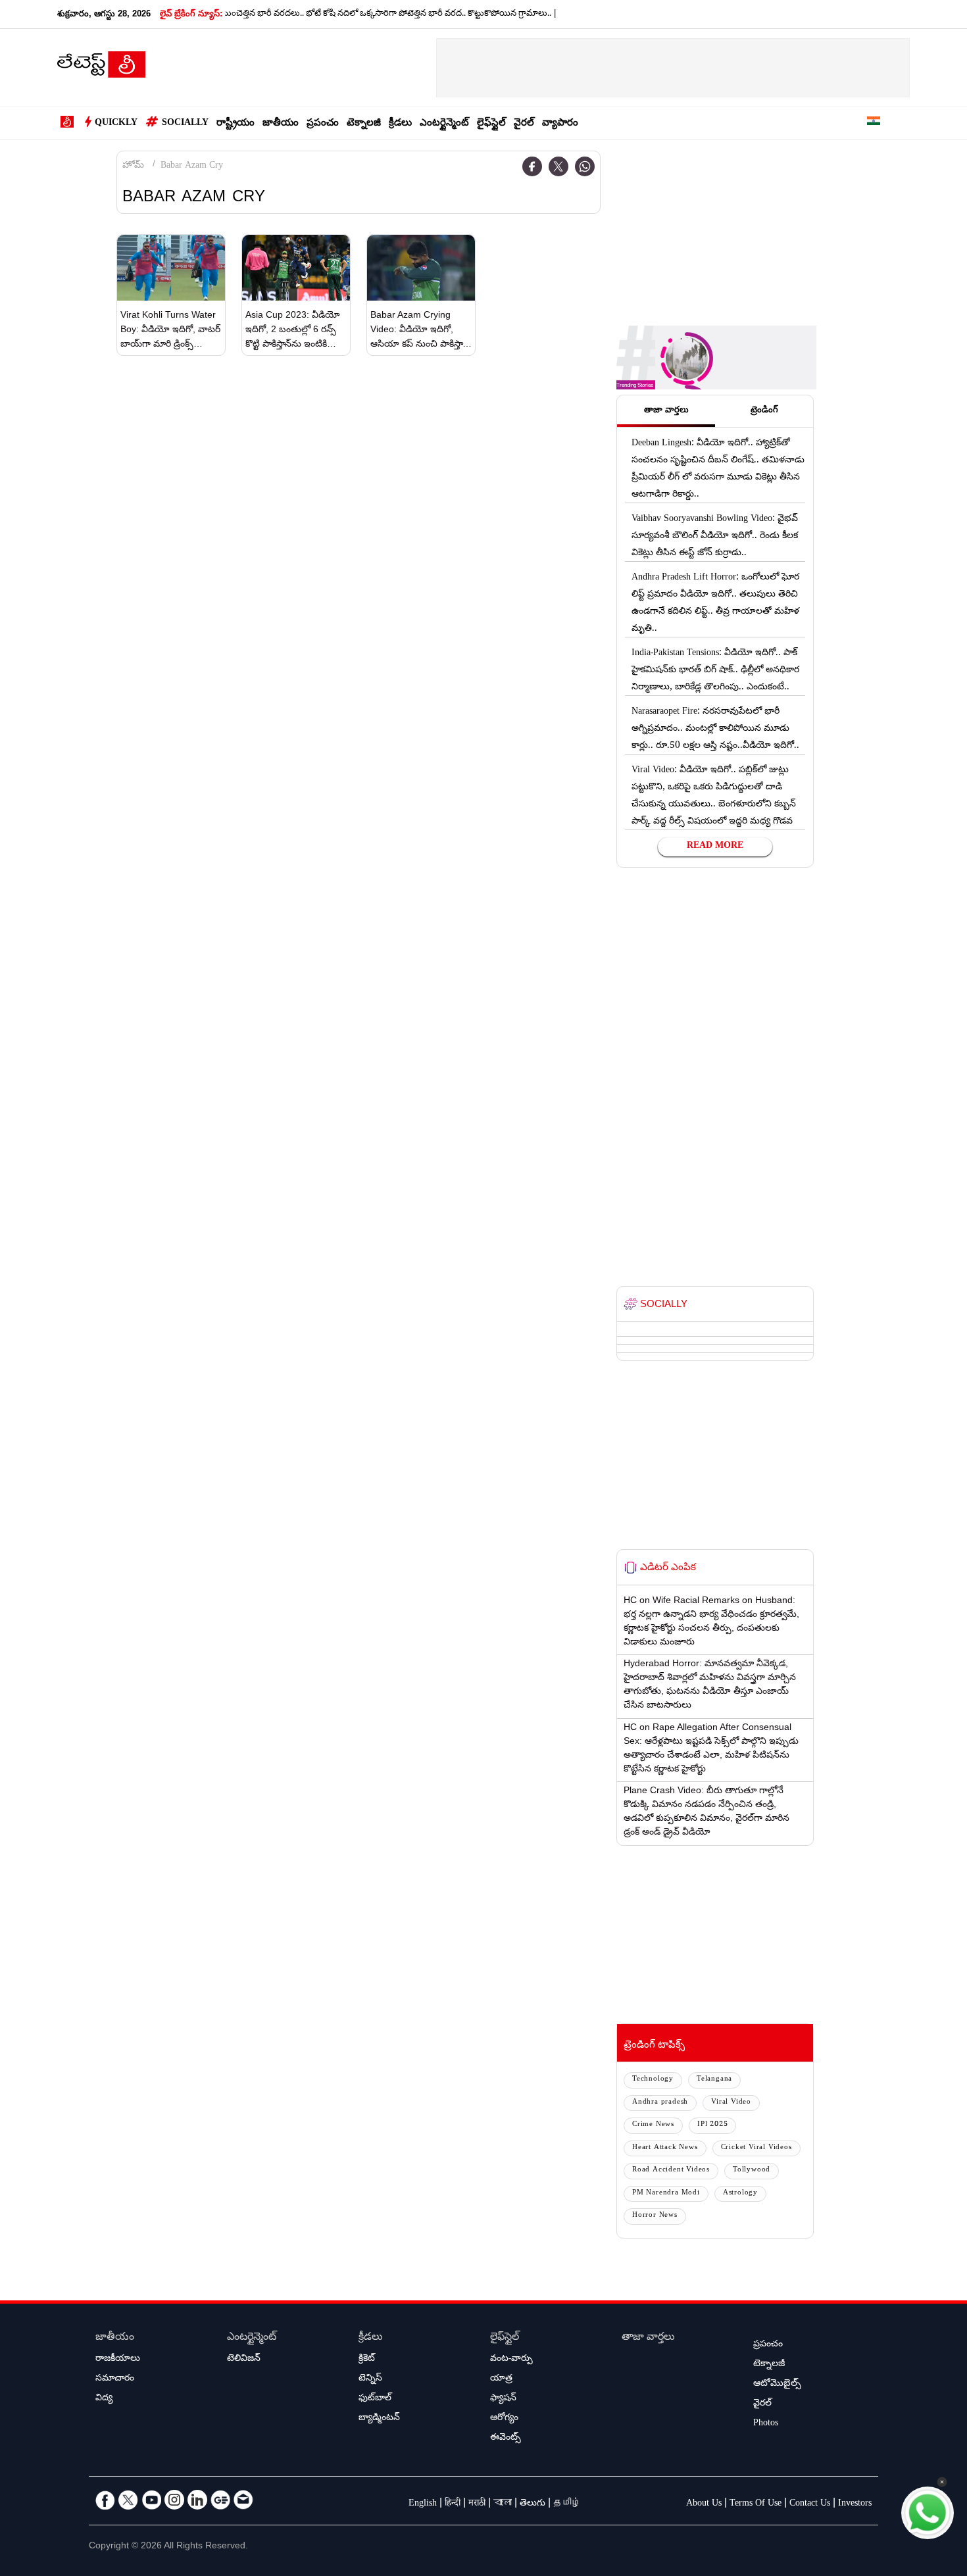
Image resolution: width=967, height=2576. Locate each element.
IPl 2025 (712, 2125)
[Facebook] (532, 166)
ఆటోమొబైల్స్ (777, 2385)
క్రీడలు (400, 124)
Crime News (653, 2125)
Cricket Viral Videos (756, 2148)
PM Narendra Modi (666, 2193)
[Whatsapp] (585, 166)
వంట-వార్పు (511, 2360)
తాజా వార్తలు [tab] (666, 411)
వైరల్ (524, 124)
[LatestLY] (101, 68)
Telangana (714, 2080)
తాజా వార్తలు (648, 2338)
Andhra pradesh (660, 2103)
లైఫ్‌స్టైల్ (491, 124)
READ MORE (715, 847)
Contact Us (810, 2504)
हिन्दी (453, 2504)
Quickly (116, 124)
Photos (766, 2424)
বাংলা (503, 2504)
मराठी (477, 2504)
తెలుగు (533, 2504)
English (423, 2504)
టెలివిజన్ (244, 2360)
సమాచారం (115, 2379)
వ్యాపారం (560, 124)
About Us (704, 2504)
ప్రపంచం (323, 124)
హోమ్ (133, 166)
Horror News (655, 2216)
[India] (874, 123)
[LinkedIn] (197, 2500)
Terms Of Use (756, 2504)
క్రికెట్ (367, 2360)
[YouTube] (151, 2500)
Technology (653, 2080)
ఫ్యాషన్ (503, 2399)
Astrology (740, 2193)
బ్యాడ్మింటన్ (379, 2419)
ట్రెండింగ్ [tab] (764, 411)
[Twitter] (558, 166)
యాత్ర (501, 2379)
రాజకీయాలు (118, 2360)
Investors (855, 2504)
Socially (185, 124)
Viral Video (731, 2103)
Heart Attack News (665, 2148)
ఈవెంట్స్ (506, 2439)
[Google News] (220, 2500)
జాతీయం (281, 124)
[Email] (243, 2500)
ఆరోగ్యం (504, 2419)
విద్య (104, 2399)
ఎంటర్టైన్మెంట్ (444, 124)
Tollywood (752, 2170)
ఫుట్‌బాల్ (375, 2399)
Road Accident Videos (671, 2170)
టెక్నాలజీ (364, 124)
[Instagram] (174, 2500)
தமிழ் (567, 2504)
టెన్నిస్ (370, 2379)
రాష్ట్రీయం (236, 124)
